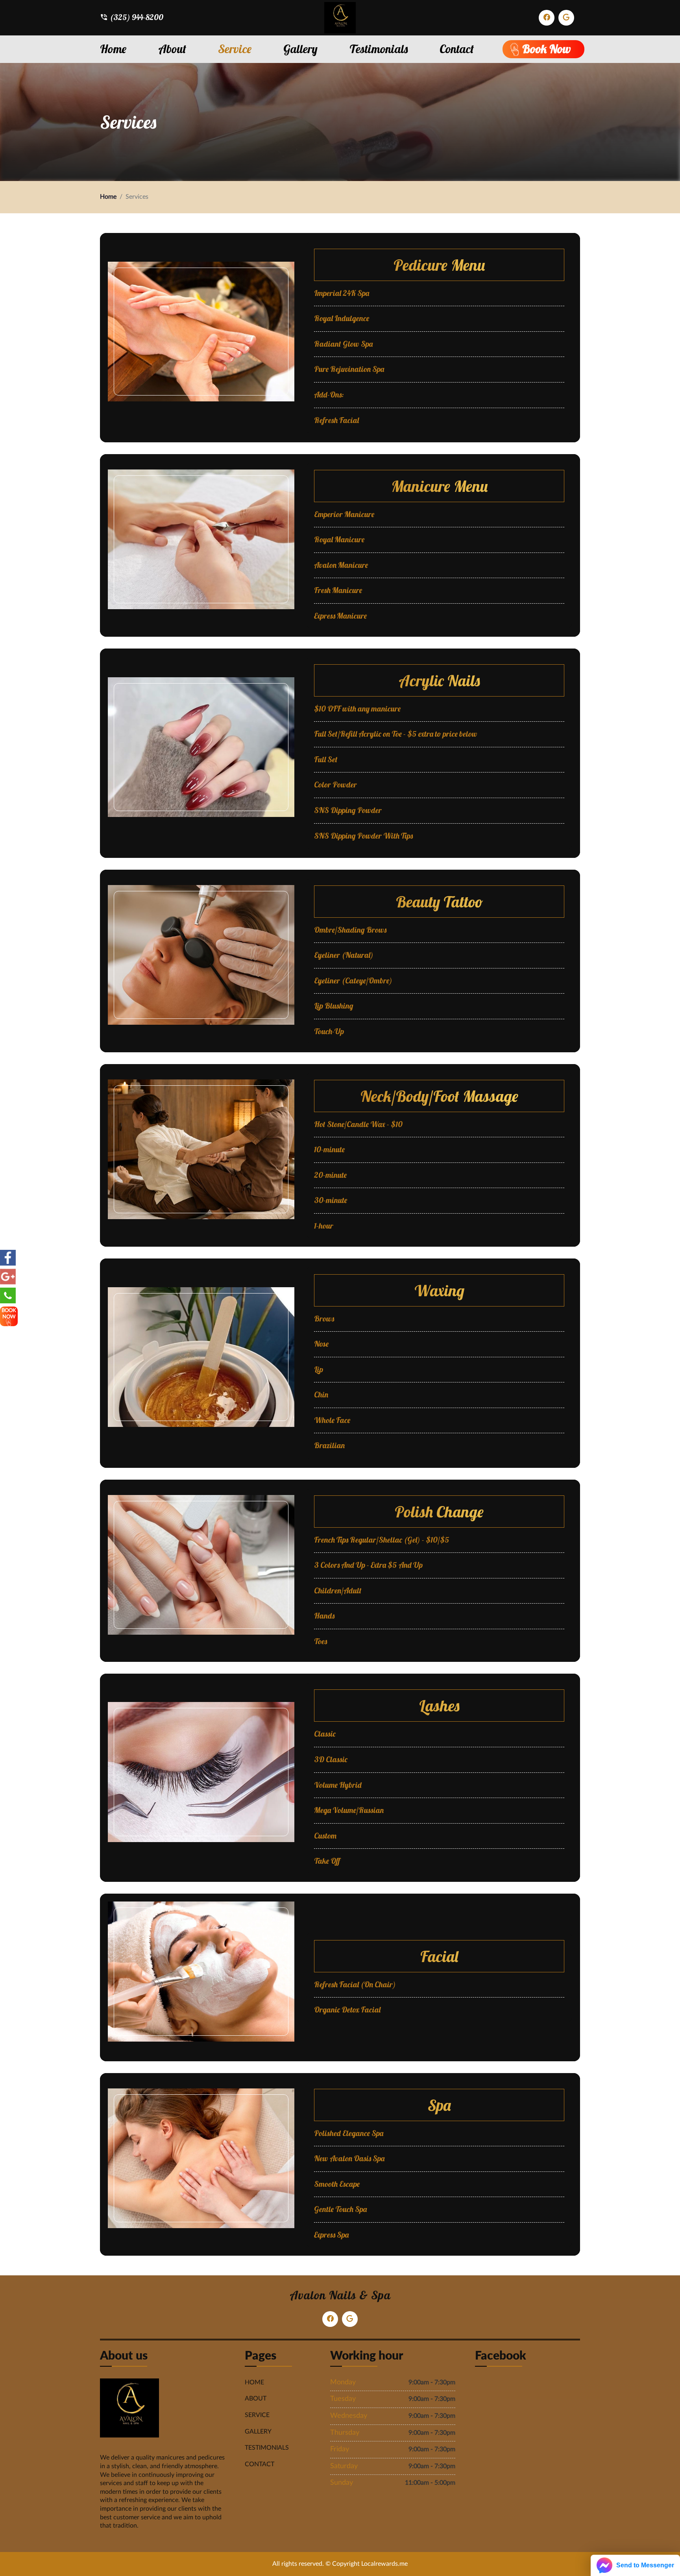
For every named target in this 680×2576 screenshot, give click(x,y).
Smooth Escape (337, 2184)
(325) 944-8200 (137, 17)
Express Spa (331, 2235)
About (172, 49)
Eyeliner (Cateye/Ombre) (353, 981)
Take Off (327, 1861)
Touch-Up (329, 1031)
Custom (325, 1836)
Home (113, 49)
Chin (321, 1395)
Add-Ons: (329, 395)
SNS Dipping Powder (348, 810)
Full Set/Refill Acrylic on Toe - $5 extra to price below (396, 734)
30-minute (331, 1200)
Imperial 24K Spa (342, 293)
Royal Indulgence (342, 318)
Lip (319, 1369)
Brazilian (329, 1445)
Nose (321, 1344)
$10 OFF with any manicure (357, 709)
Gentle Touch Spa (340, 2209)
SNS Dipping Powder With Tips (363, 836)
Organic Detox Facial (347, 2010)
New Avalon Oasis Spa (349, 2158)
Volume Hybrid (338, 1785)
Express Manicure (340, 616)
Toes (321, 1641)
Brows (324, 1319)
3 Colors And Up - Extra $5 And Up (368, 1565)
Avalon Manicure (341, 565)
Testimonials (379, 49)
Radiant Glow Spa (343, 344)
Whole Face (332, 1420)
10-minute (329, 1149)
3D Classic (331, 1759)
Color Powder (335, 785)
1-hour (324, 1226)
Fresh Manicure (338, 590)
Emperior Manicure (344, 514)
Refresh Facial (336, 420)
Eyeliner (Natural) (344, 955)
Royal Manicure (339, 540)
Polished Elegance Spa (349, 2133)
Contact (457, 49)
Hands (324, 1616)
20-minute (330, 1175)
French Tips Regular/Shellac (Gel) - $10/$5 (382, 1540)
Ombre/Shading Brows (350, 930)
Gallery (300, 49)
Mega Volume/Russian (349, 1810)
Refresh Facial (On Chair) (355, 1985)
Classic (325, 1734)
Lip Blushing (334, 1006)
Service (235, 49)
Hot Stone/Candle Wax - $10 (358, 1124)
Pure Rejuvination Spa (349, 369)
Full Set (326, 759)
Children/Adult (338, 1591)
